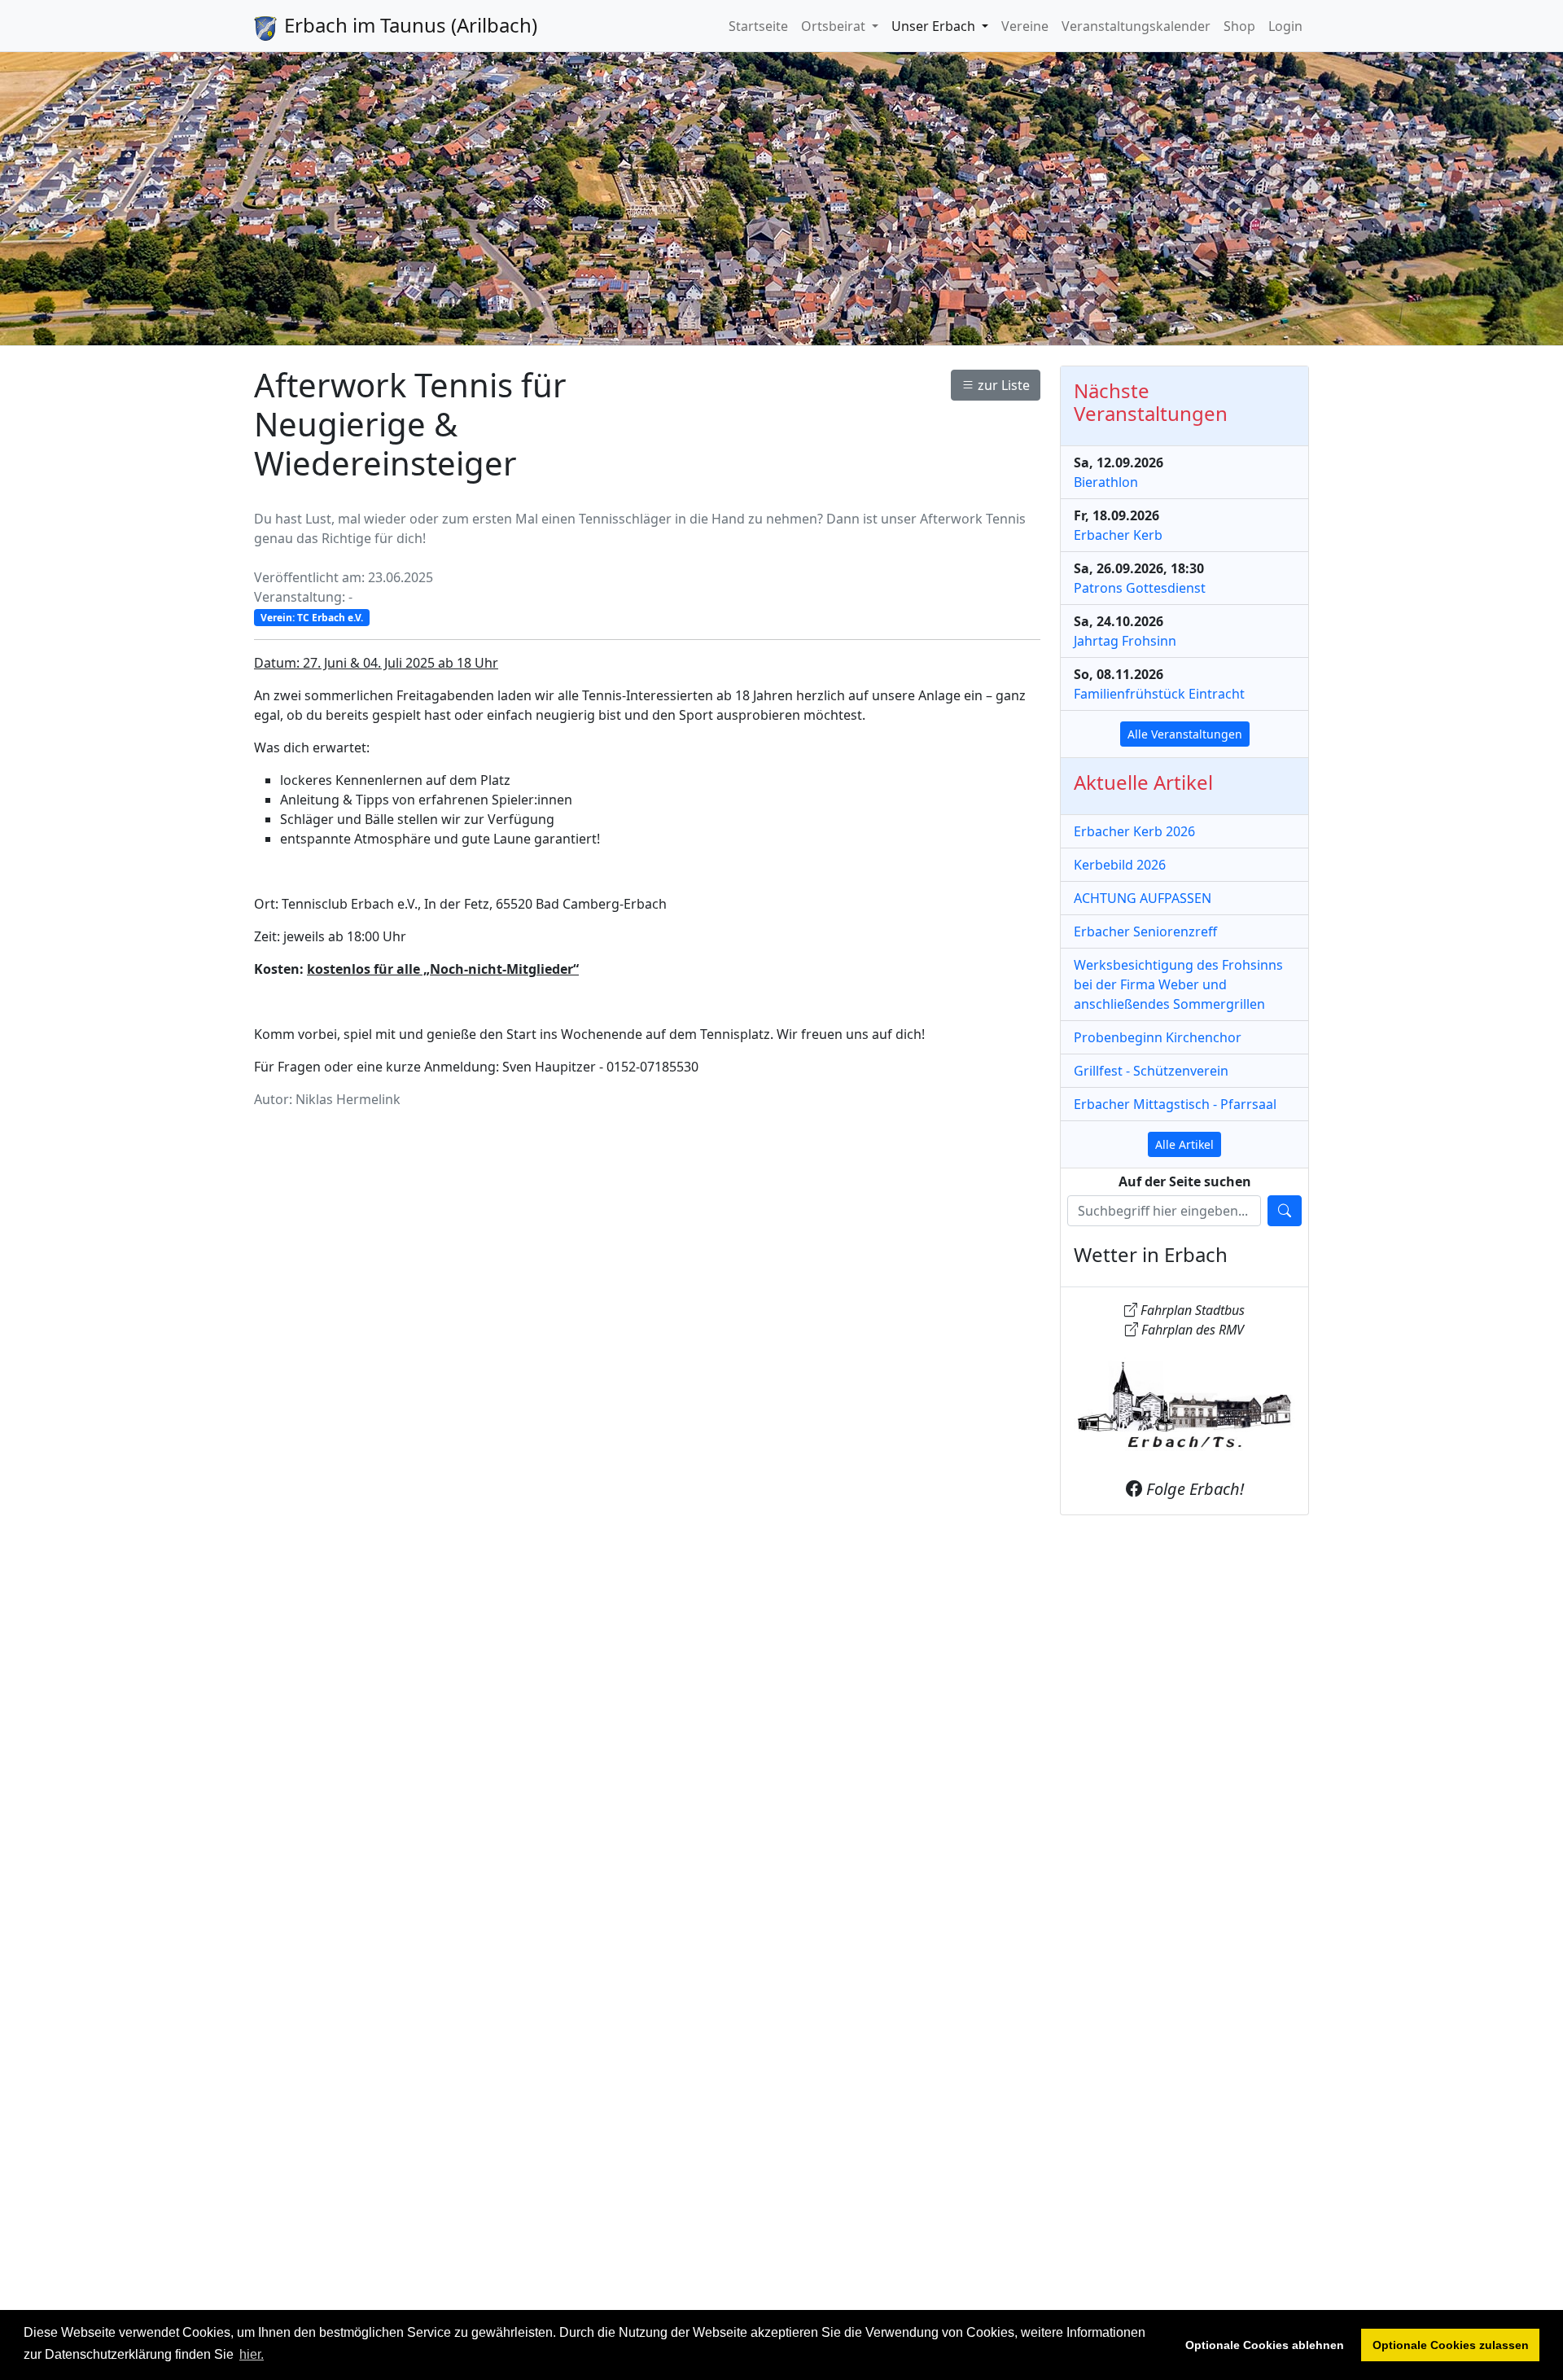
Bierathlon (1106, 482)
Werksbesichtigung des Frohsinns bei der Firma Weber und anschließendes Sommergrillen (1178, 984)
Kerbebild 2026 (1120, 865)
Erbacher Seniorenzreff (1145, 931)
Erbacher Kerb (1118, 535)
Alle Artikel (1184, 1144)
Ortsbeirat (835, 25)
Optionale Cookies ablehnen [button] (1265, 2345)
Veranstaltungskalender (1136, 25)
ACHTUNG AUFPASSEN (1143, 898)
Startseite (758, 25)
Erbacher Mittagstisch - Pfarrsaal (1175, 1104)
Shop (1239, 25)
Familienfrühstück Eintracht (1159, 694)
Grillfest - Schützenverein (1151, 1071)
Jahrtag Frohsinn (1125, 641)
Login (1285, 25)
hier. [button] (252, 2354)
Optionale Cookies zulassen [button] (1451, 2345)
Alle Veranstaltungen (1185, 734)
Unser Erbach (935, 25)
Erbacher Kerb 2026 (1134, 831)
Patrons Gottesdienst (1140, 588)
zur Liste (1002, 385)
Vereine (1025, 25)
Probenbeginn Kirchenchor (1158, 1037)
